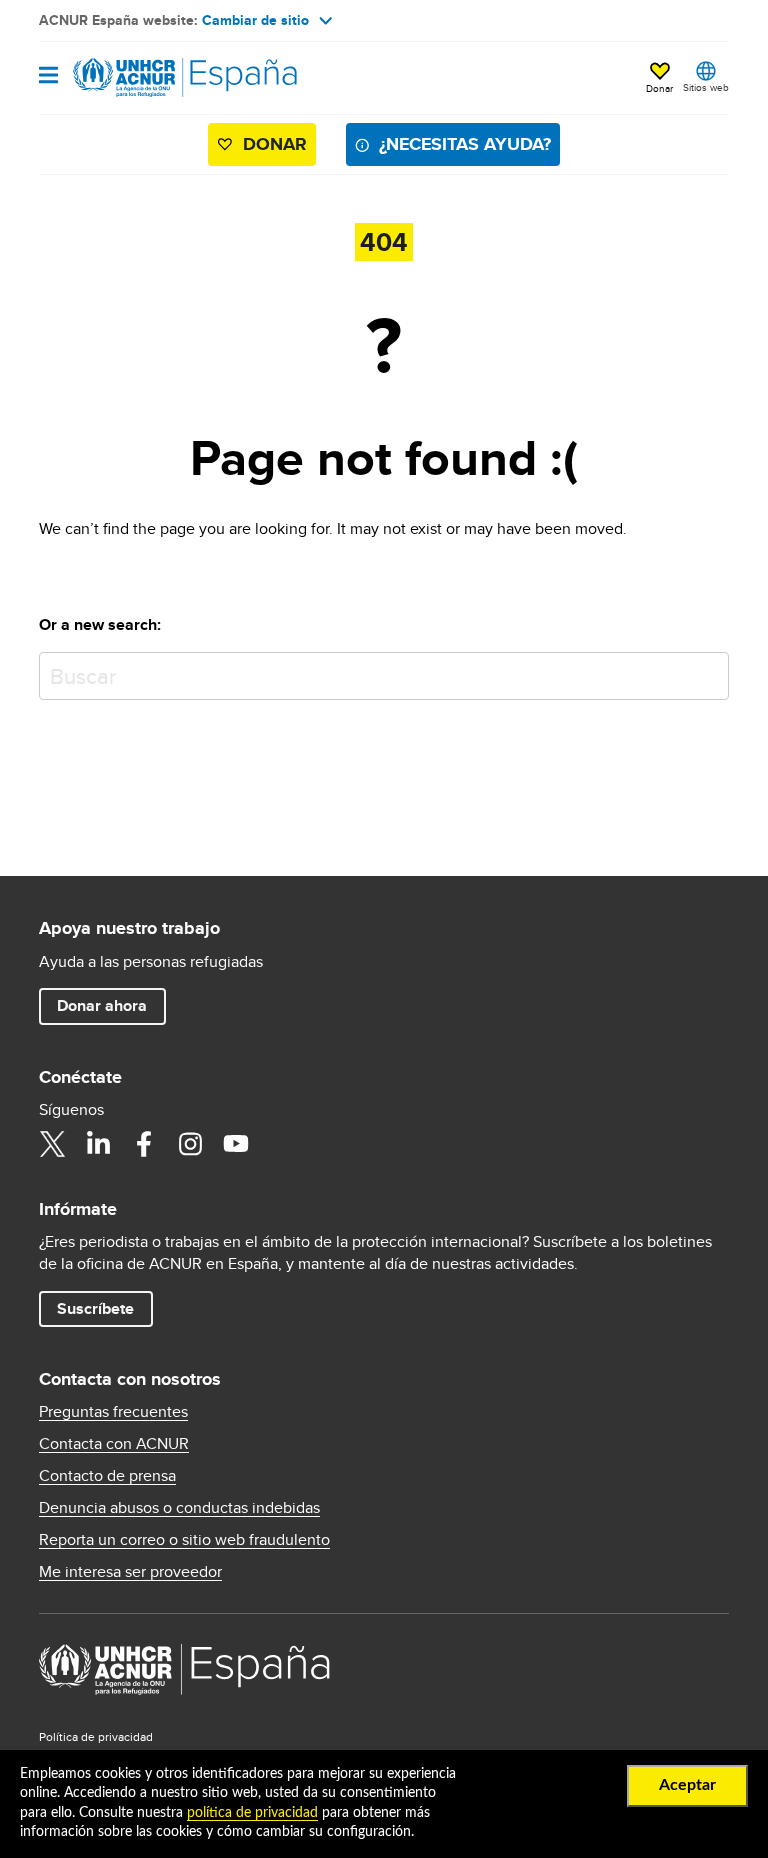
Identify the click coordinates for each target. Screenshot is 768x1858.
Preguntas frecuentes (113, 1412)
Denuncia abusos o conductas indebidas (179, 1508)
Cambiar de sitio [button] (255, 20)
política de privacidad (252, 1813)
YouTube (236, 1144)
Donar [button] (659, 88)
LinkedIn (98, 1144)
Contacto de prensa (107, 1476)
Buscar (709, 671)
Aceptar (687, 1785)
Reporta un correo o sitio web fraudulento (184, 1540)
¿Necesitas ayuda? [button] (465, 144)
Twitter (52, 1144)
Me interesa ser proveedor (130, 1572)
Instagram (190, 1144)
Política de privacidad (96, 1736)
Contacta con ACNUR (114, 1444)
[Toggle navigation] (48, 76)
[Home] (141, 78)
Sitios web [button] (706, 87)
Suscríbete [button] (95, 1308)
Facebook (144, 1144)
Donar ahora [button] (102, 1005)
